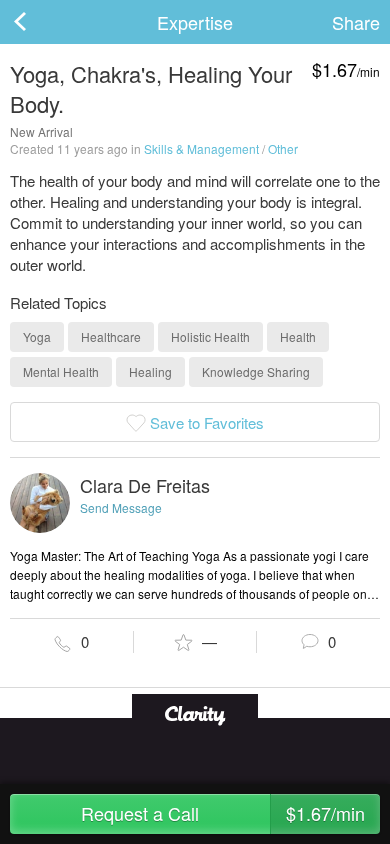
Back (40, 22)
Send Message (121, 507)
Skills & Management (201, 148)
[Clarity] (195, 713)
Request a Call (223, 813)
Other (283, 148)
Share (356, 22)
